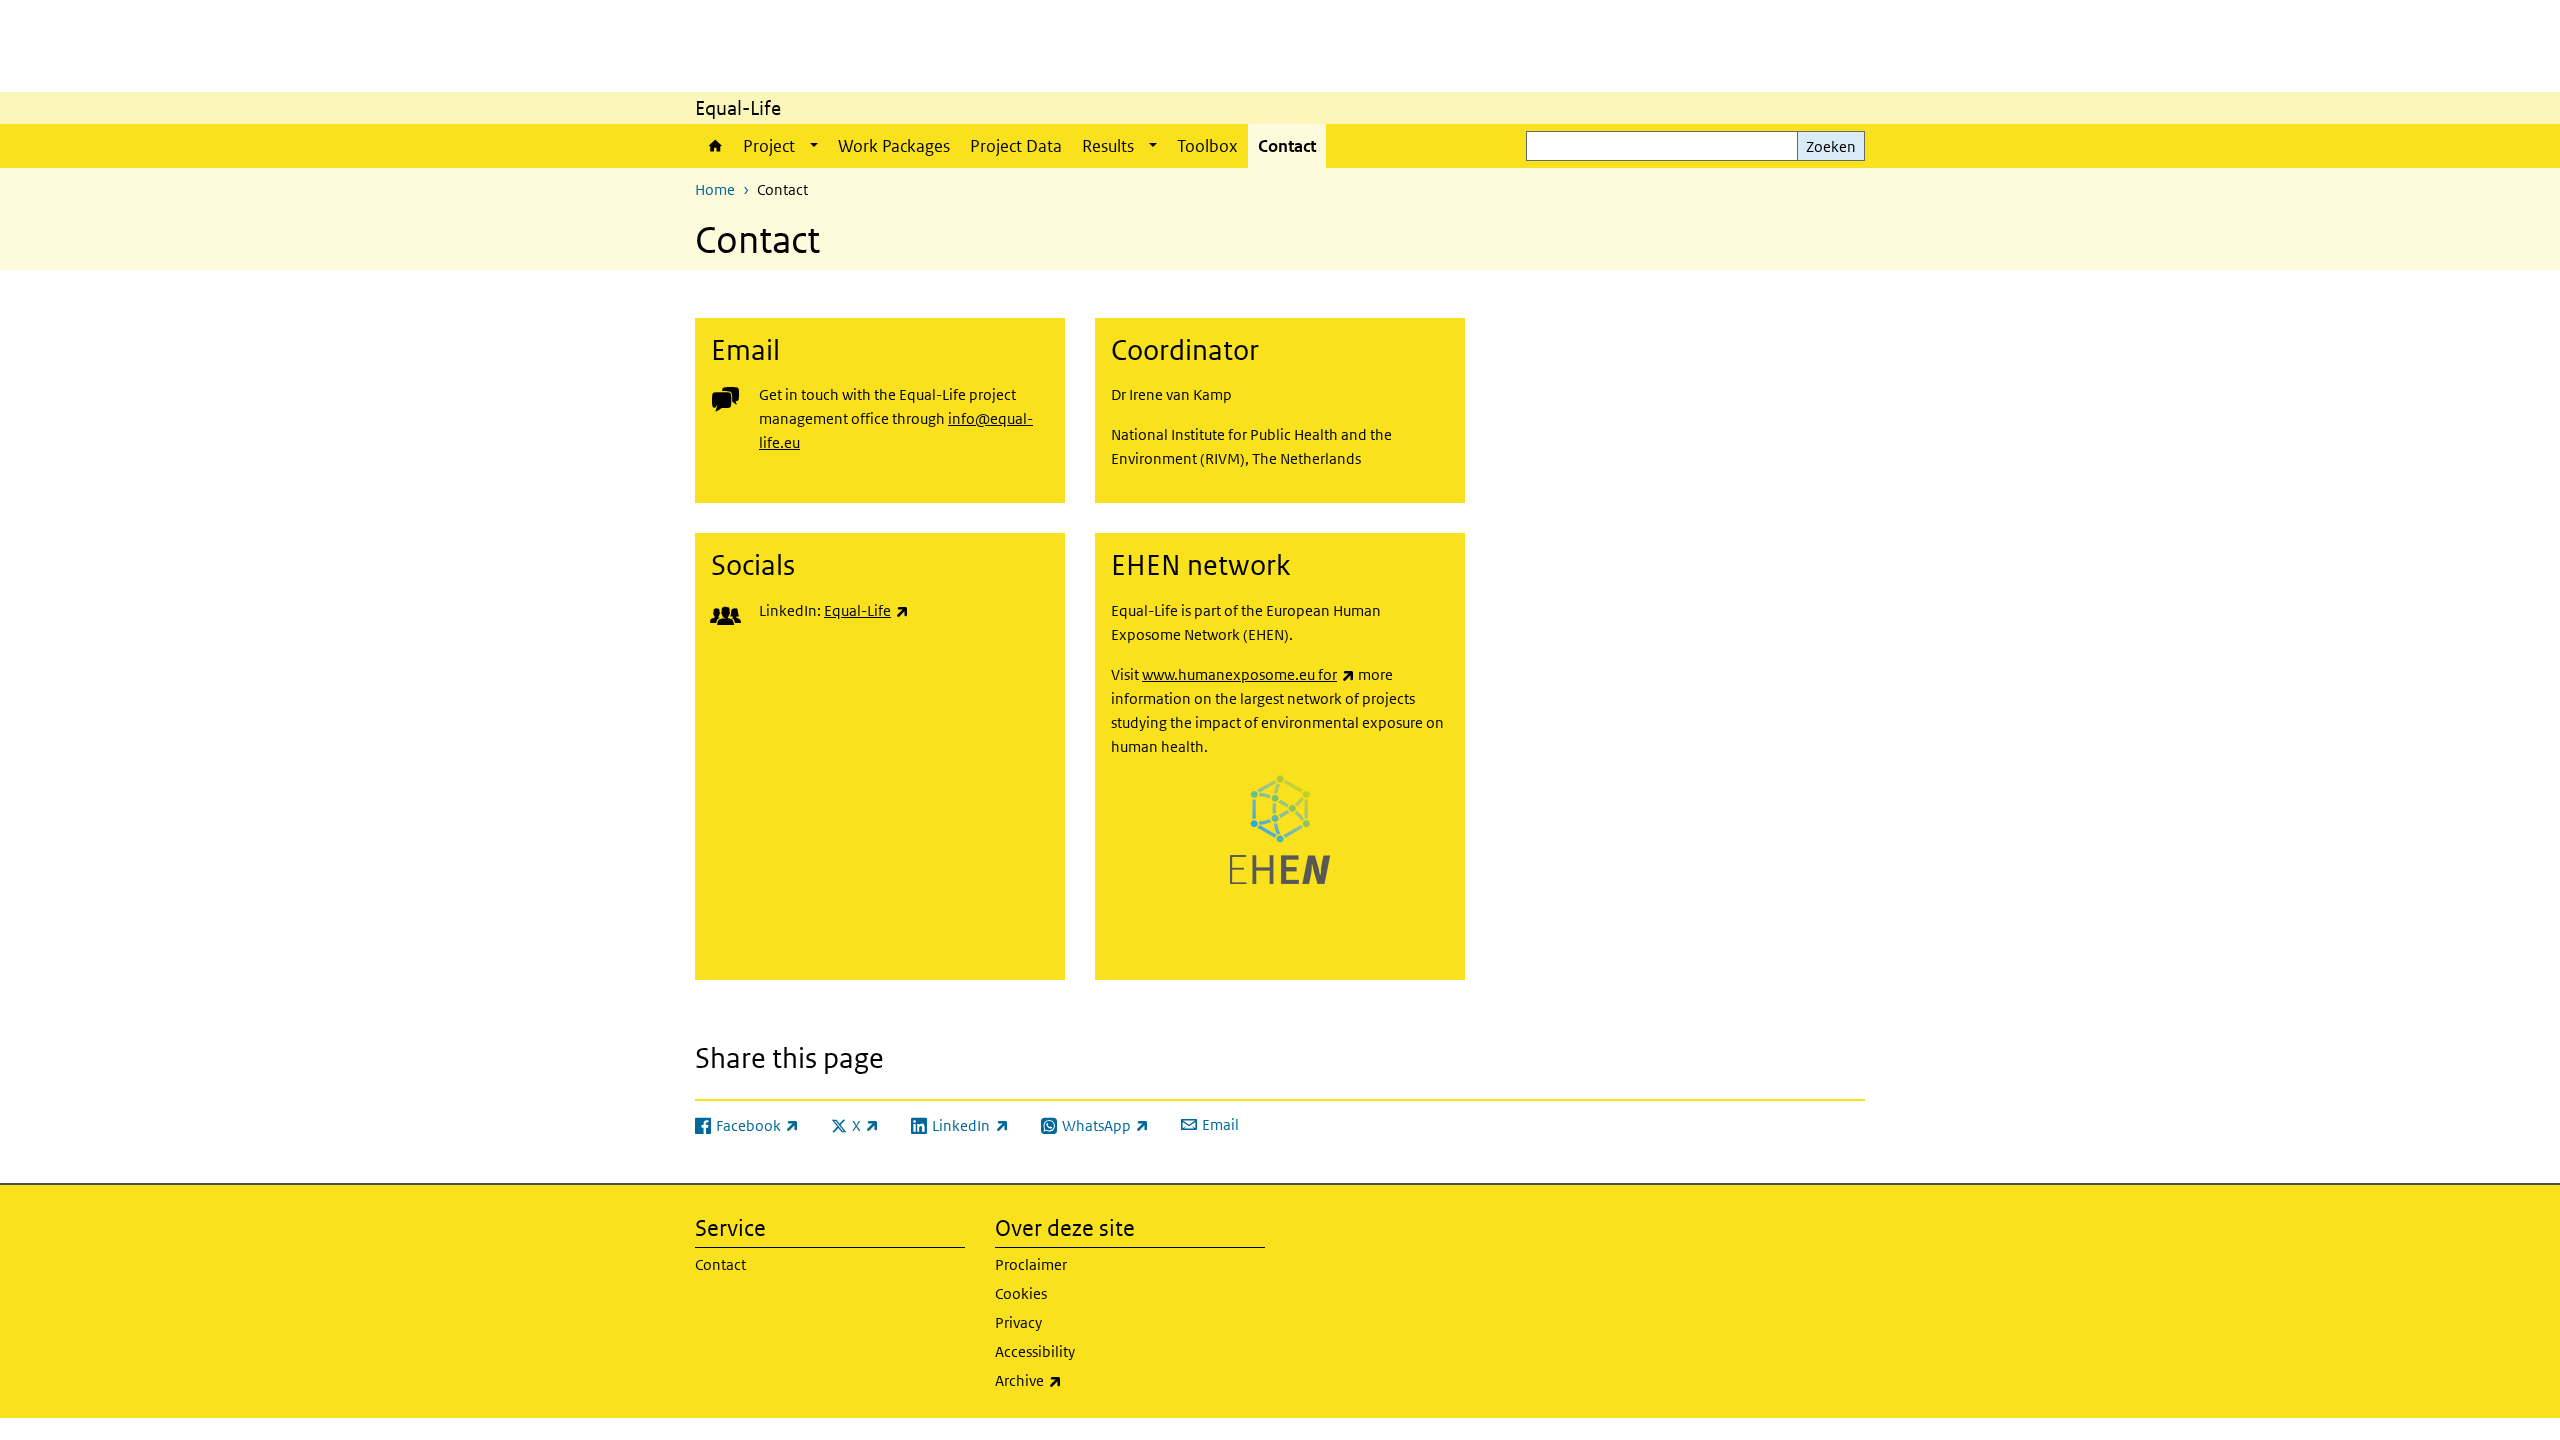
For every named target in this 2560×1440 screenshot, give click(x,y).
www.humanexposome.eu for (1248, 674)
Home (714, 146)
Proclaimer (1031, 1264)
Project (769, 146)
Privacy (1018, 1322)
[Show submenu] (814, 146)
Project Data (1016, 146)
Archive (1081, 1380)
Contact (1287, 146)
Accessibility (1035, 1351)
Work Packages (894, 146)
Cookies (1021, 1293)
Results (1108, 146)
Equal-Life (866, 610)
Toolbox (1207, 146)
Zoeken (1831, 146)
